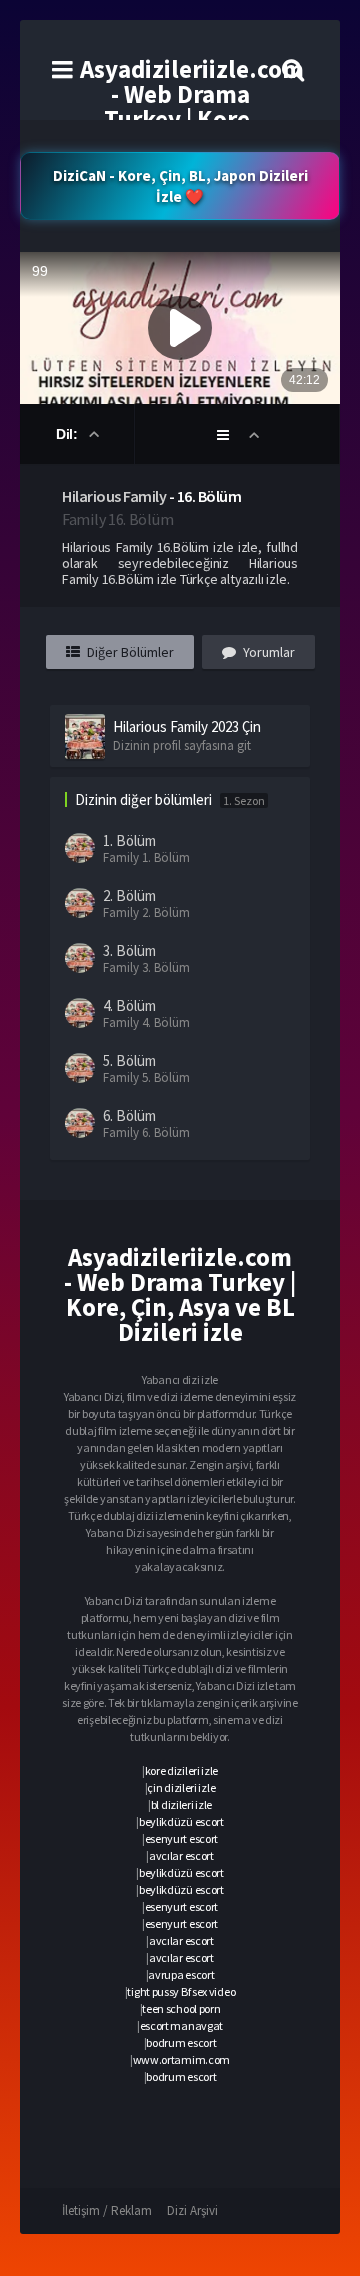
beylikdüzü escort (181, 1821)
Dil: (68, 434)
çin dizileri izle (181, 1787)
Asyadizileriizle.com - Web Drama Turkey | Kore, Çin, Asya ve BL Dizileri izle (192, 119)
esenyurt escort (182, 1838)
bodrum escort (181, 2042)
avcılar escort (181, 1855)
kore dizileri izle (182, 1770)
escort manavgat (182, 2025)
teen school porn (181, 2008)
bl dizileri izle (181, 1804)
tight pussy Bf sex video (181, 1991)
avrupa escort (181, 1974)
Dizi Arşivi (192, 2210)
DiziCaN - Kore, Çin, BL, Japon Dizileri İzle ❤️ (180, 186)
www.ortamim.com (182, 2059)
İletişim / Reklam (107, 2210)
